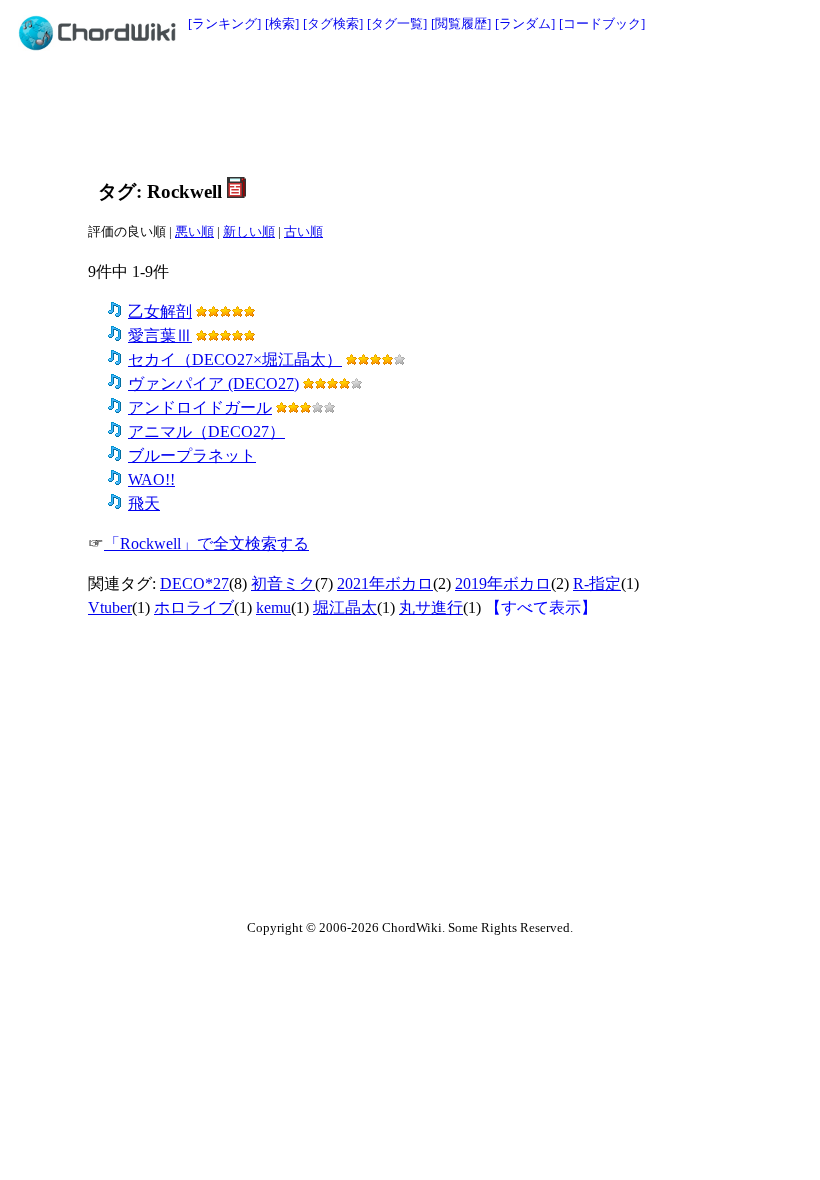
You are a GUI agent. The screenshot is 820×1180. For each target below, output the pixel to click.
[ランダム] (525, 23)
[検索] (282, 23)
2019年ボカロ (503, 583)
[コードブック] (602, 23)
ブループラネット (192, 455)
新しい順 (249, 231)
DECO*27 (194, 583)
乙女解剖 (160, 311)
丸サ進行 (431, 607)
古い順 (303, 231)
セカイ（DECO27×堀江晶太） (235, 359)
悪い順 (194, 231)
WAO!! (151, 479)
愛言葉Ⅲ (160, 335)
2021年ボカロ (385, 583)
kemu (273, 607)
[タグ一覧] (397, 23)
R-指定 (597, 583)
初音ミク (283, 583)
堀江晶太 (345, 607)
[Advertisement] (452, 112)
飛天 (144, 503)
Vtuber (110, 607)
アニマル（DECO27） (206, 431)
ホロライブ (194, 607)
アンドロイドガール (200, 407)
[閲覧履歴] (461, 23)
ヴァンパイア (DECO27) (213, 383)
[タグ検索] (333, 23)
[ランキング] (224, 23)
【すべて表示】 (541, 607)
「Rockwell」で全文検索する (206, 543)
